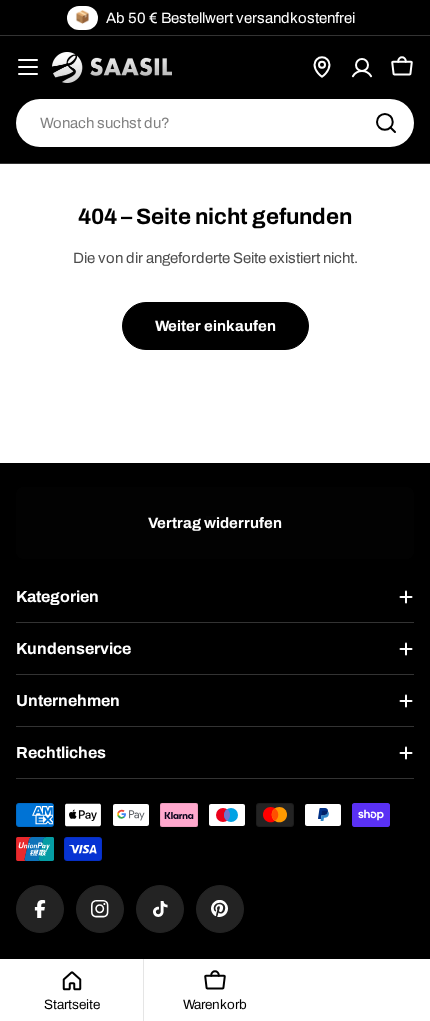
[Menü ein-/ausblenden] (28, 67)
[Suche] (386, 123)
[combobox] (215, 123)
